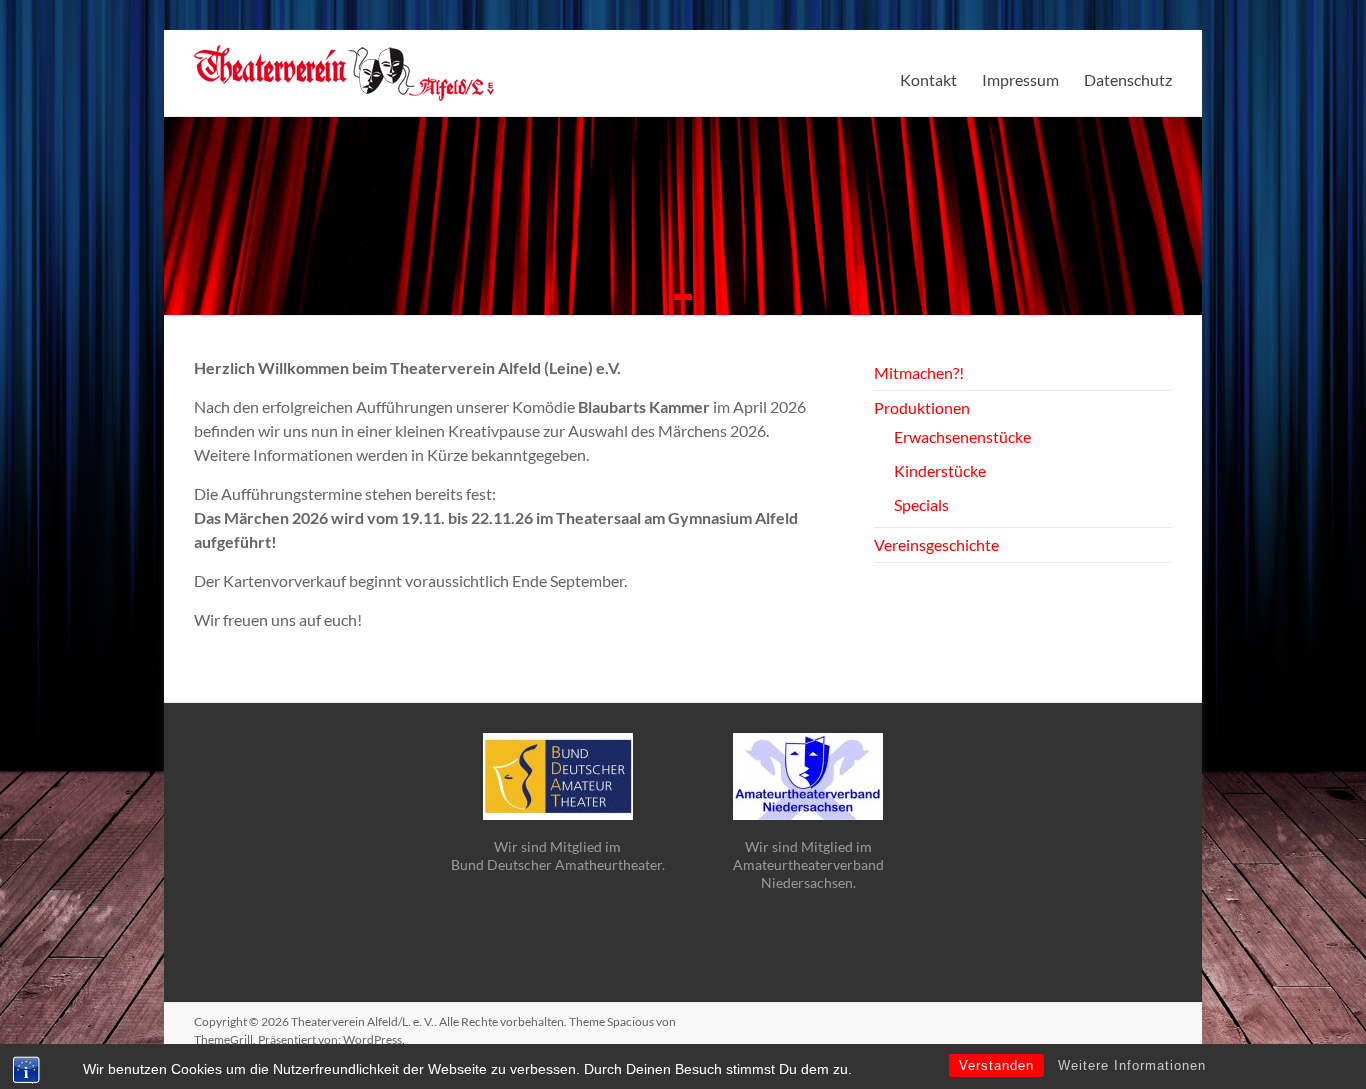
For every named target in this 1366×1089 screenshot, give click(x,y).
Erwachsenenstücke (962, 436)
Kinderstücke (940, 470)
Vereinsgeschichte (936, 544)
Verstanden (996, 1065)
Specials (921, 504)
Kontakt (928, 79)
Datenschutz (1128, 79)
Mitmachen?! (919, 372)
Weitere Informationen (1132, 1065)
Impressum (1020, 79)
